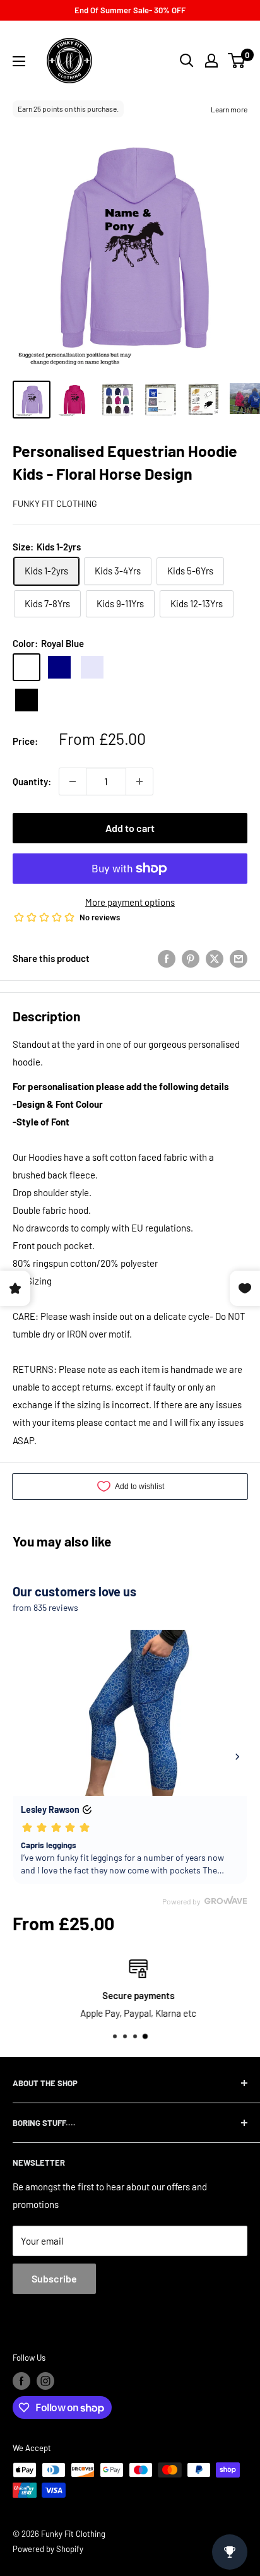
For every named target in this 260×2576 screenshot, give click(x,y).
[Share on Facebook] (167, 958)
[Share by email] (239, 958)
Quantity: (32, 781)
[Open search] (187, 61)
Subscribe (54, 2278)
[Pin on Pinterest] (191, 958)
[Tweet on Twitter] (215, 958)
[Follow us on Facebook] (21, 2381)
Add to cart (130, 828)
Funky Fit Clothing (55, 503)
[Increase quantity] (139, 781)
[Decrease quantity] (73, 781)
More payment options (130, 902)
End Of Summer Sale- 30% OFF (130, 10)
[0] (237, 61)
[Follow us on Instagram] (45, 2381)
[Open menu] (19, 61)
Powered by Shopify (48, 2549)
